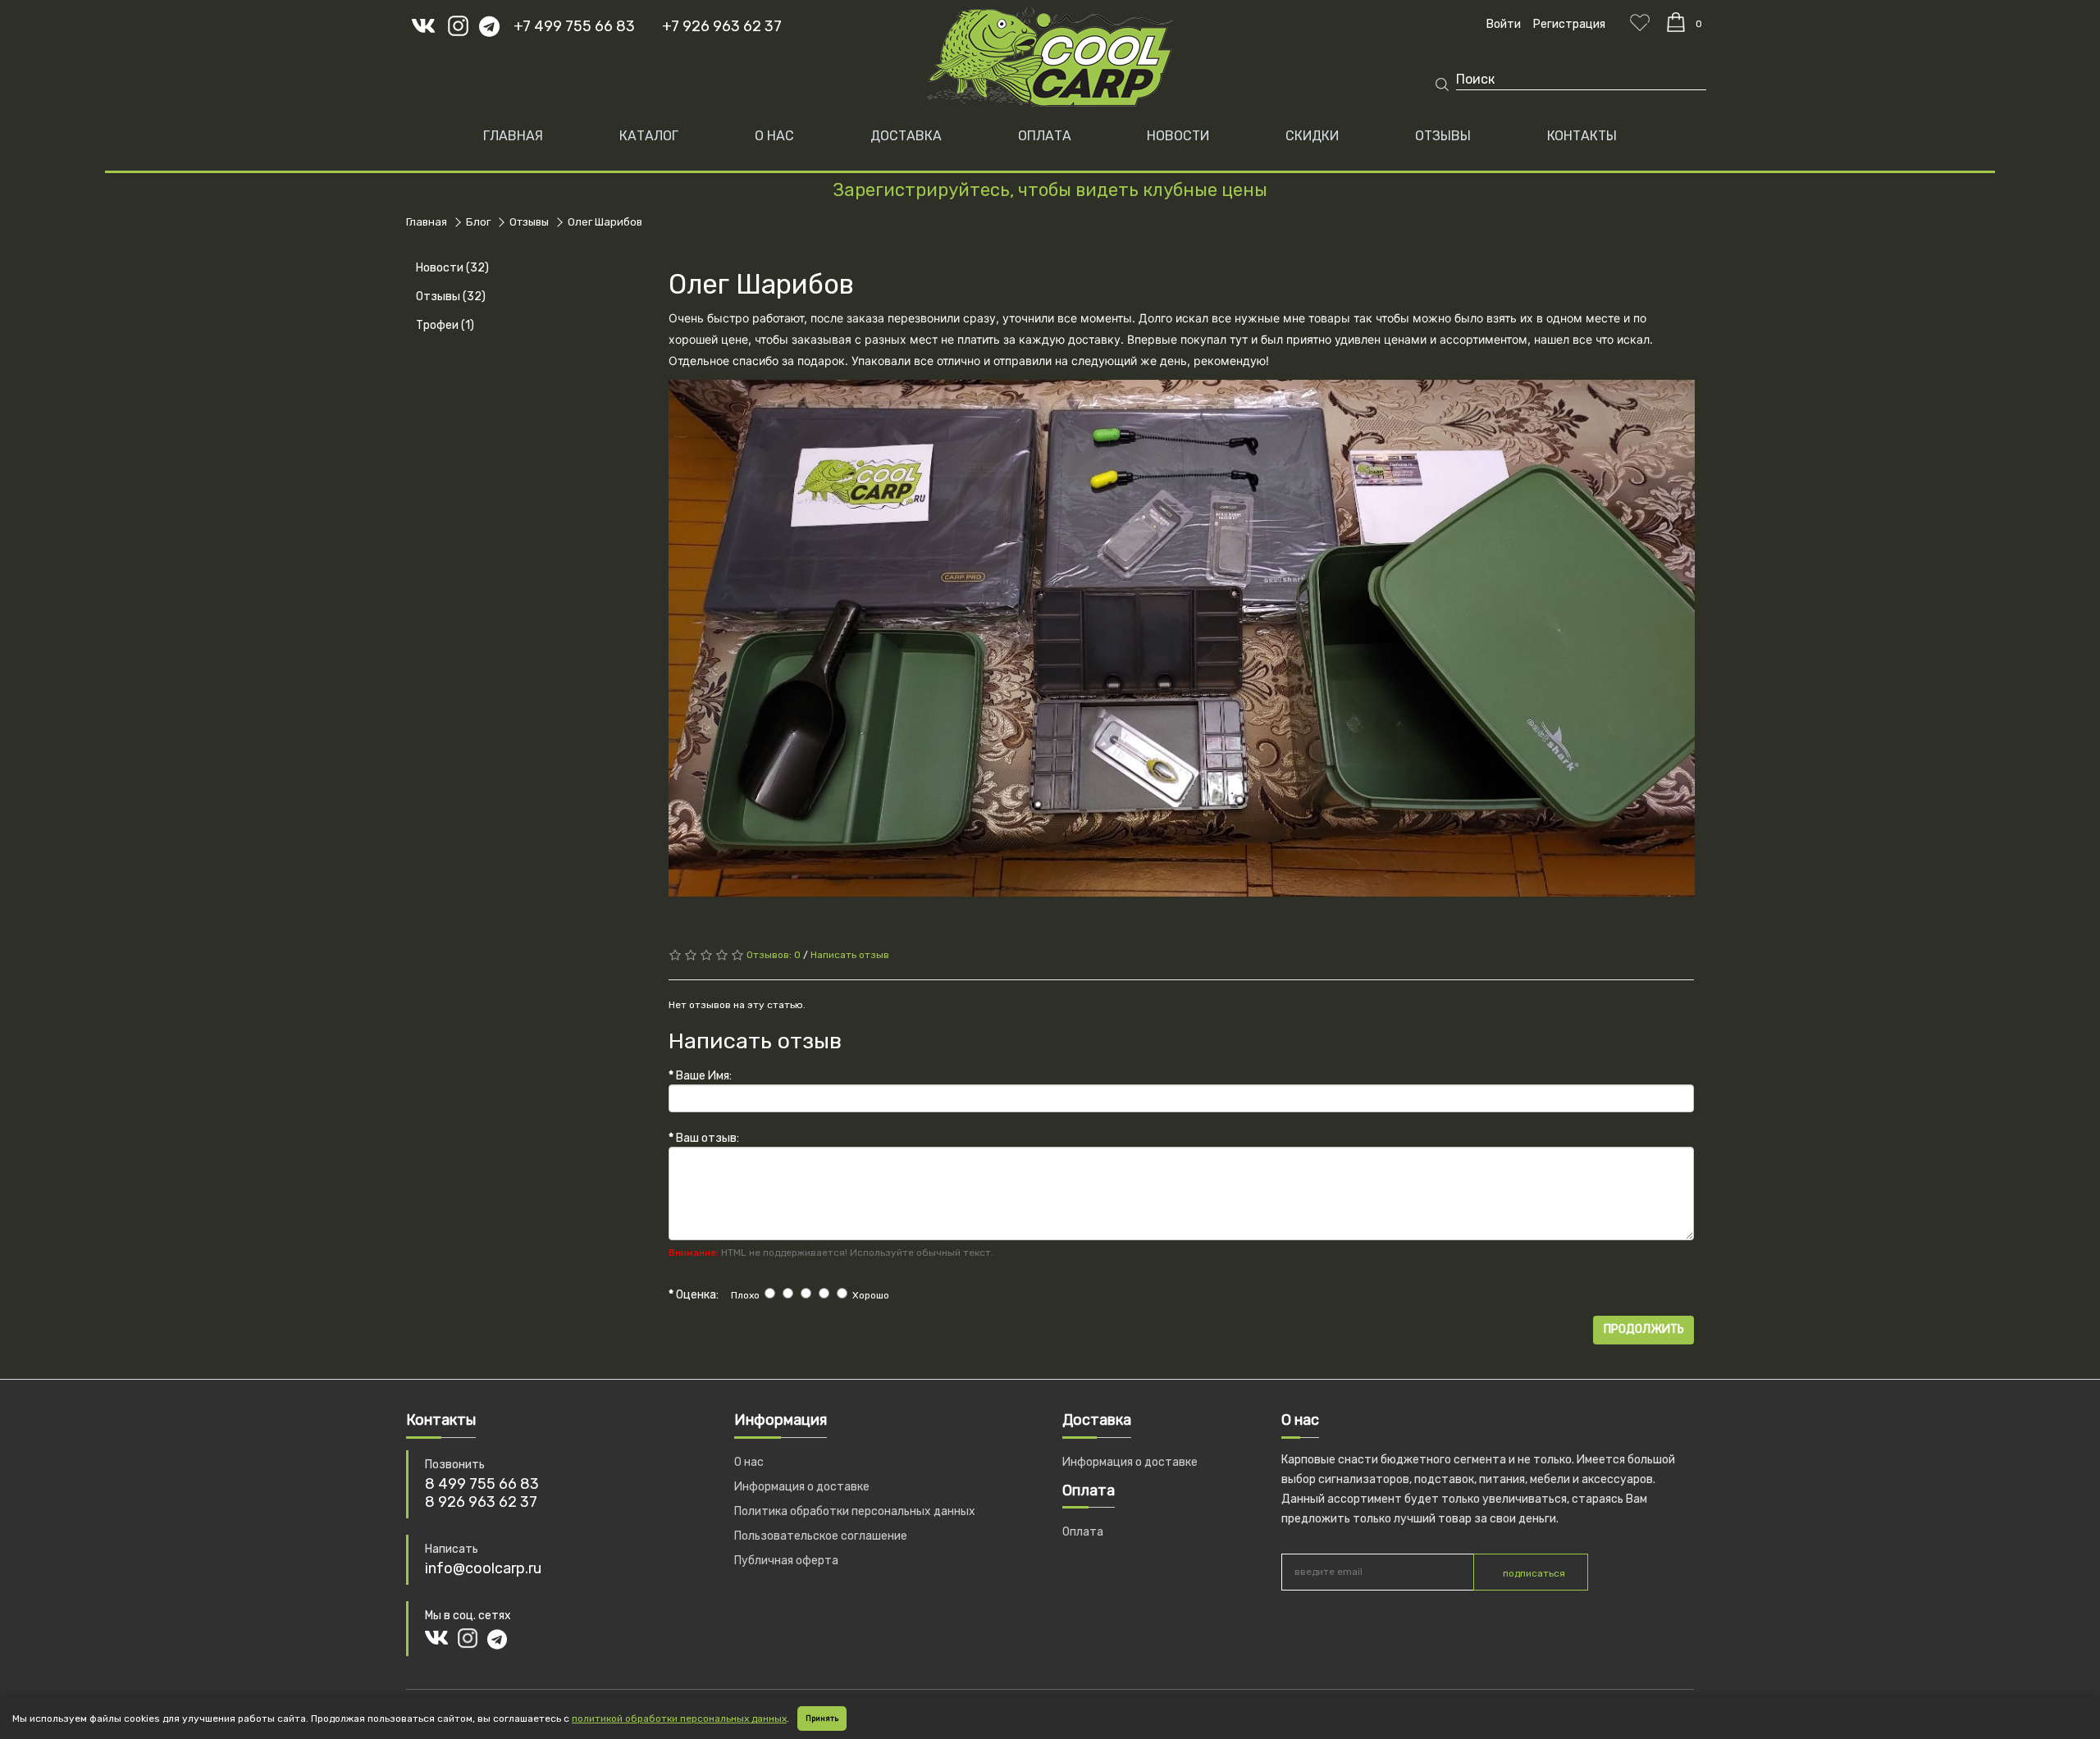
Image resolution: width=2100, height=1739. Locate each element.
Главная (513, 136)
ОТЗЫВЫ (1443, 136)
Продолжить (1644, 1329)
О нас (749, 1462)
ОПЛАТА (1045, 136)
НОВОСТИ (1178, 136)
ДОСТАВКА (906, 136)
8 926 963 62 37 (481, 1502)
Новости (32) (452, 268)
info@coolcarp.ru (483, 1568)
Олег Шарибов (605, 222)
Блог (478, 222)
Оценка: (697, 1295)
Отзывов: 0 (774, 955)
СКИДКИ (1312, 136)
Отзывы (529, 222)
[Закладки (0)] (1640, 22)
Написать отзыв (850, 955)
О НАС (774, 136)
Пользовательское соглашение (821, 1536)
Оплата (1083, 1532)
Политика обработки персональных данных (855, 1511)
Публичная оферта (786, 1561)
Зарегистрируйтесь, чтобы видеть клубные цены (1050, 190)
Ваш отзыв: (708, 1138)
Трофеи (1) (445, 325)
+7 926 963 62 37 (722, 26)
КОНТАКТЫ (1582, 136)
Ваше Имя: (704, 1076)
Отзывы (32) (451, 297)
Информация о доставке (802, 1487)
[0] (1676, 22)
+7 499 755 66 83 (574, 26)
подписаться (1534, 1573)
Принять (822, 1718)
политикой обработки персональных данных (679, 1718)
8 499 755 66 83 (482, 1484)
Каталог (649, 136)
